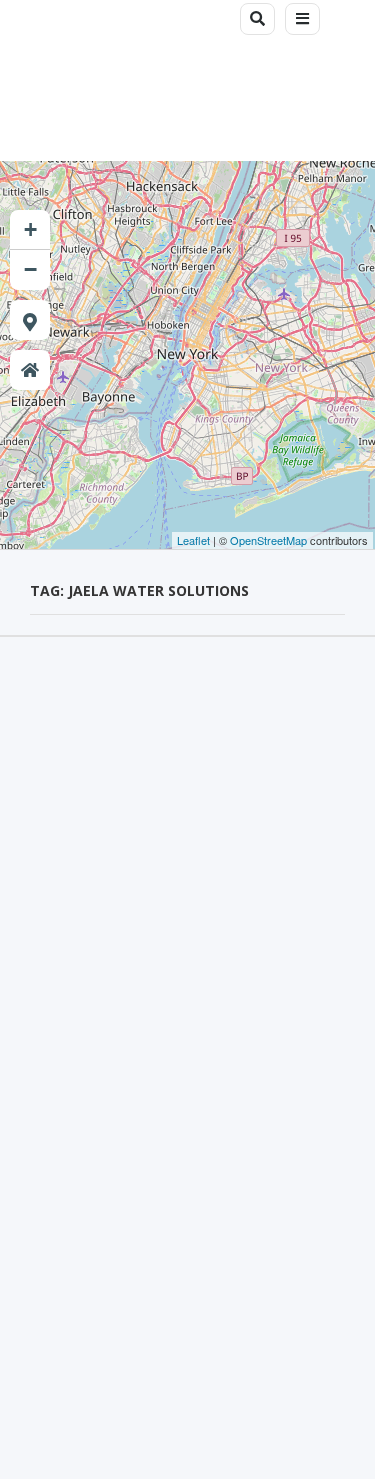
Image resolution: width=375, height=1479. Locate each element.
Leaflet (193, 540)
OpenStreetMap (268, 540)
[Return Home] (30, 370)
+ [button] (30, 229)
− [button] (30, 269)
